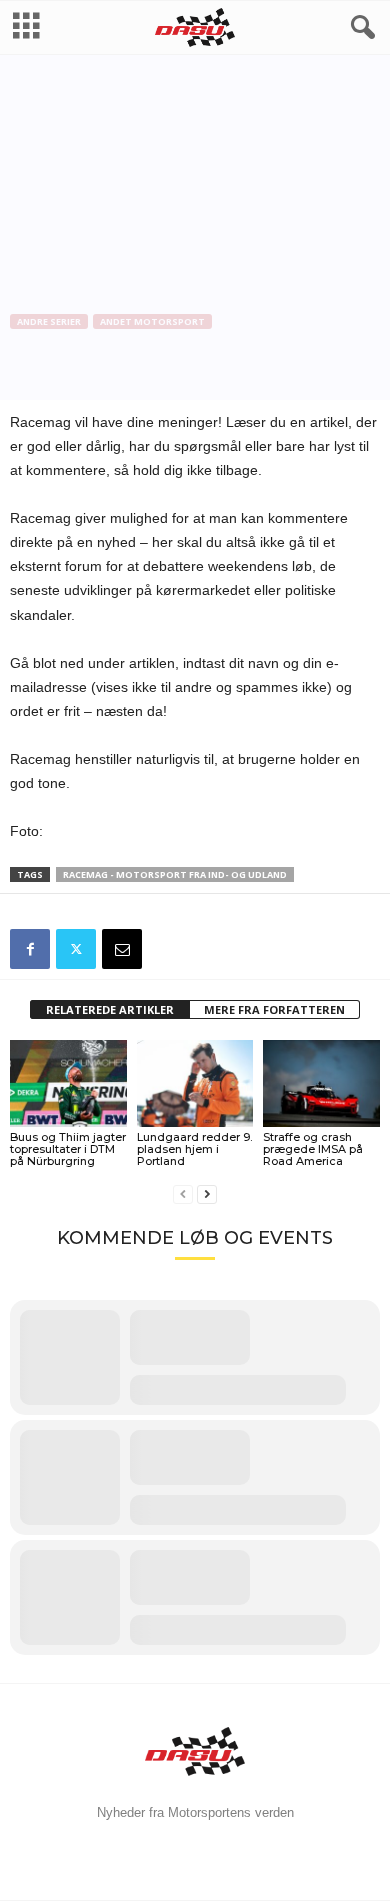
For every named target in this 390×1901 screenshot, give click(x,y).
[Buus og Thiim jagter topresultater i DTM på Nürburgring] (68, 1083)
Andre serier (49, 321)
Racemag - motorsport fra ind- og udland (175, 874)
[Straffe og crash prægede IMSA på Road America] (321, 1083)
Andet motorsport (152, 321)
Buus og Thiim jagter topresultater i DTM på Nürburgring (68, 1149)
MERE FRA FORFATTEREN (274, 1009)
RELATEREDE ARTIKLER (110, 1009)
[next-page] (207, 1194)
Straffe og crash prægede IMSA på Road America (313, 1149)
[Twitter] (76, 949)
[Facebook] (30, 949)
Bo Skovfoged (63, 386)
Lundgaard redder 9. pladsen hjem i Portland (194, 1149)
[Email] (122, 949)
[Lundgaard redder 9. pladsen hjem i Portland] (195, 1083)
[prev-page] (183, 1194)
